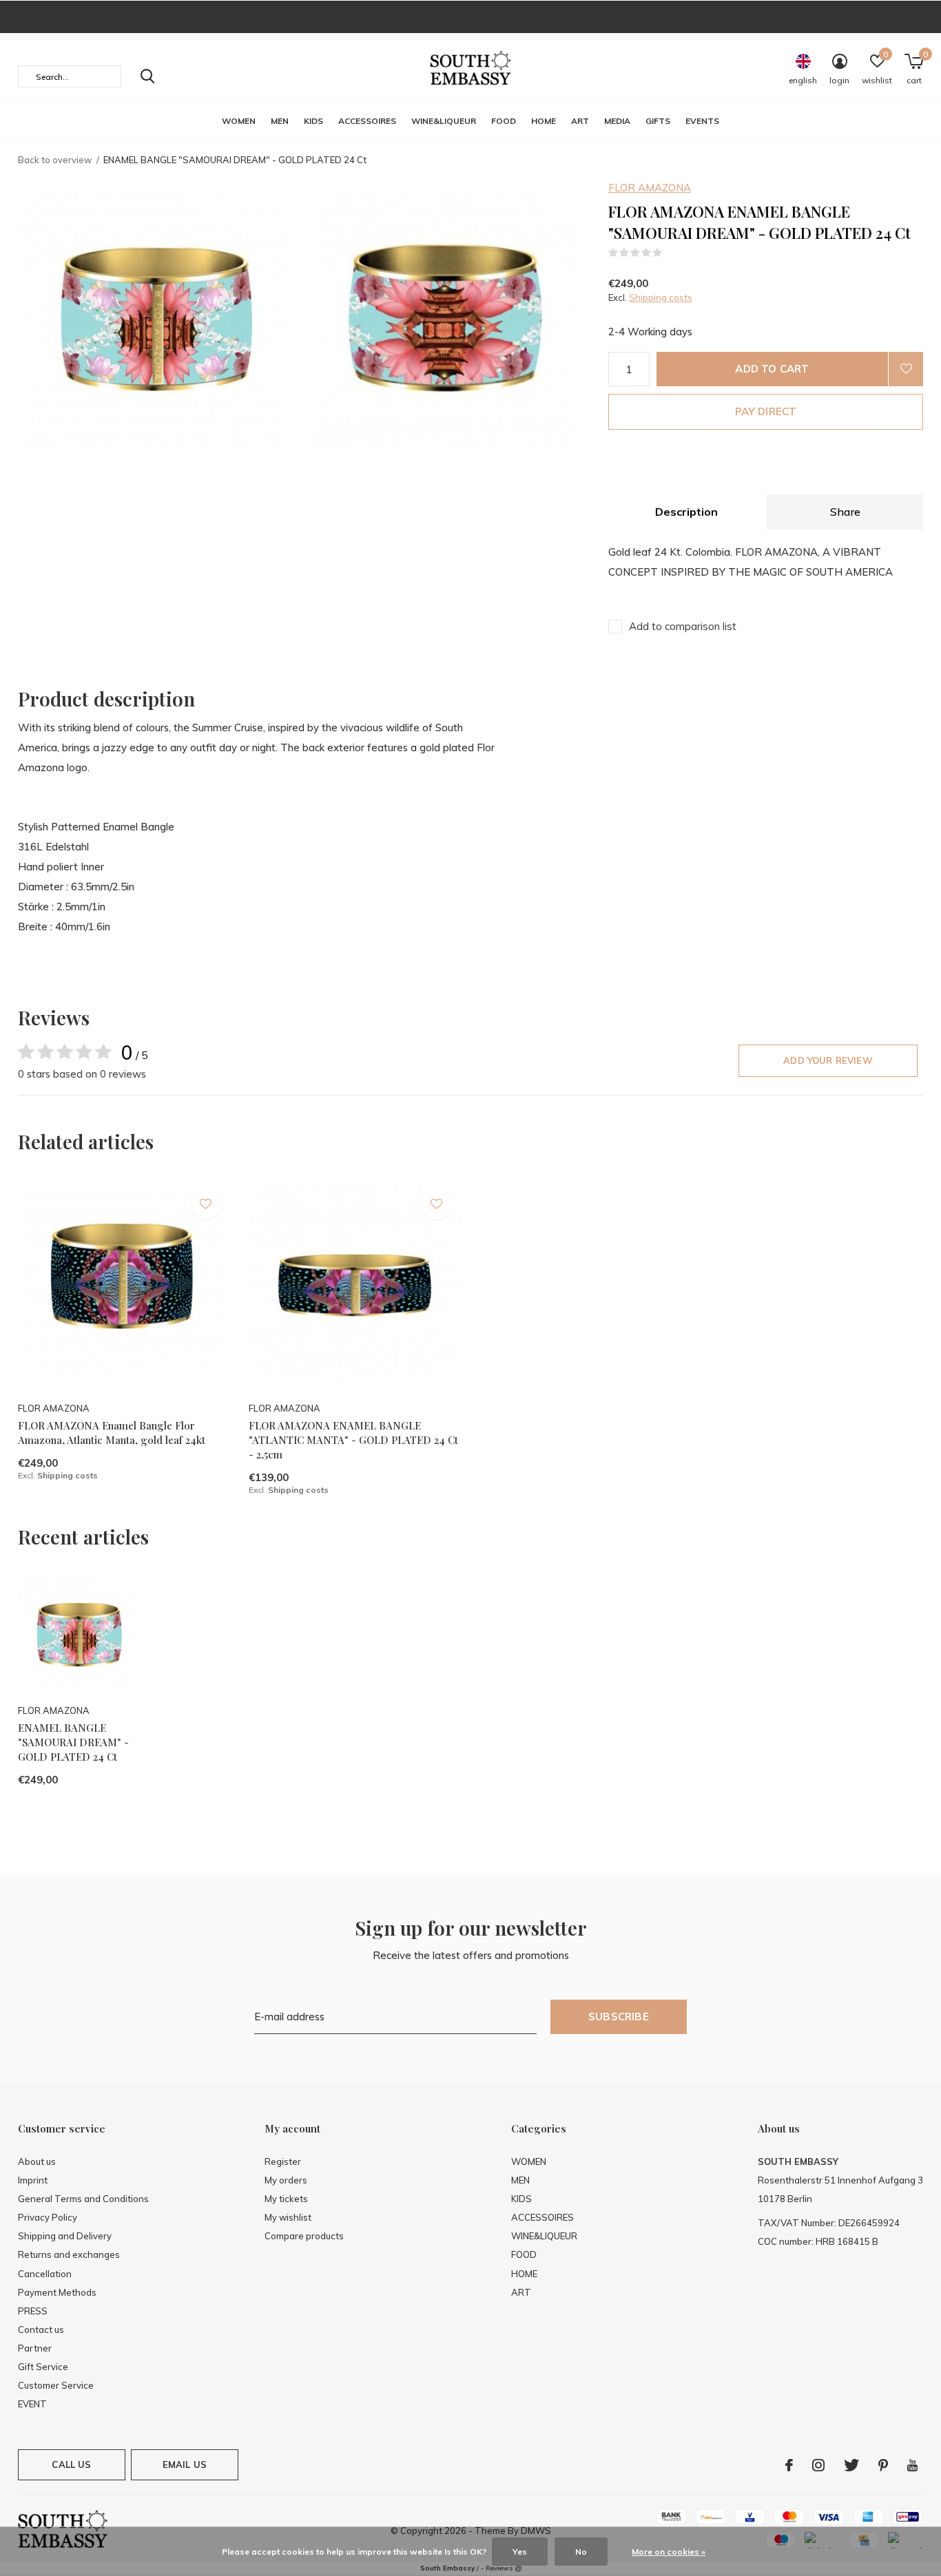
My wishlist (288, 2217)
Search (147, 76)
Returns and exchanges (69, 2254)
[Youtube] (912, 2465)
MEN (280, 121)
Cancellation (45, 2274)
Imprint (33, 2180)
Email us (185, 2464)
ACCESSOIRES (367, 121)
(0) (671, 253)
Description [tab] (686, 512)
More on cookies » (669, 2552)
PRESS (33, 2311)
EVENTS (702, 121)
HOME (544, 121)
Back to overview (55, 160)
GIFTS (658, 121)
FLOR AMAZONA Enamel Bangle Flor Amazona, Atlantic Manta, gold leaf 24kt (112, 1433)
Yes (520, 2552)
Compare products (304, 2236)
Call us (71, 2464)
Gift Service (43, 2367)
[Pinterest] (883, 2465)
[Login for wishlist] (906, 369)
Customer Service (56, 2385)
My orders (286, 2180)
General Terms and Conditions (83, 2199)
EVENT (32, 2404)
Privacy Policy (48, 2217)
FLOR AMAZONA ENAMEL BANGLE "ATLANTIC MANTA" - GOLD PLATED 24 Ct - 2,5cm (353, 1440)
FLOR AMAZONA (650, 188)
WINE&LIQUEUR (444, 121)
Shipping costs (661, 297)
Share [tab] (845, 512)
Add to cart (772, 369)
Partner (35, 2348)
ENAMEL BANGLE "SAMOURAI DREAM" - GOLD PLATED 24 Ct (73, 1742)
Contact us (41, 2329)
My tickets (286, 2199)
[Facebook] (789, 2465)
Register (283, 2161)
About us (37, 2161)
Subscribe (619, 2017)
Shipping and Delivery (65, 2236)
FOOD (504, 121)
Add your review (828, 1060)
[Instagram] (818, 2465)
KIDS (313, 121)
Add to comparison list (683, 626)
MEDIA (617, 121)
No (581, 2552)
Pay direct (766, 411)
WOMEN (239, 121)
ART (580, 121)
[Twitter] (851, 2465)
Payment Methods (57, 2292)
